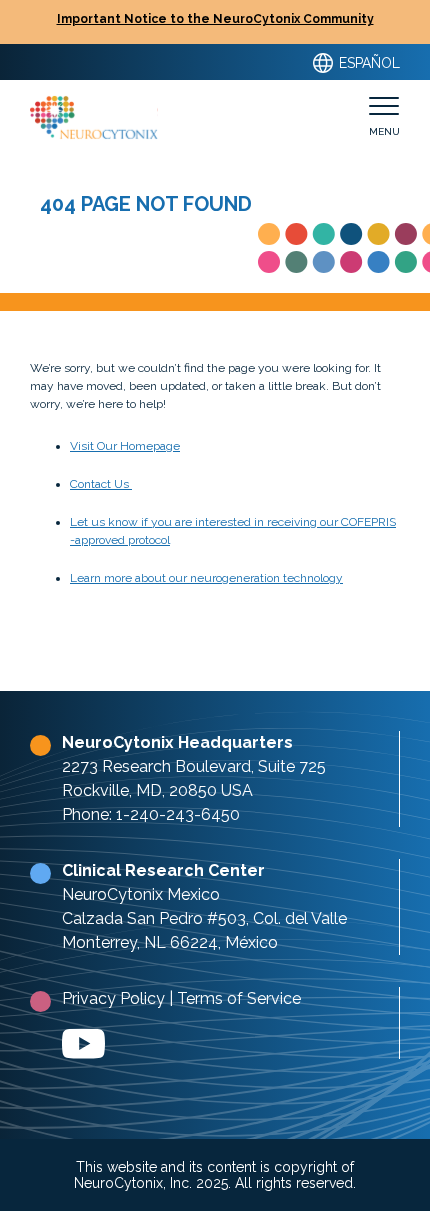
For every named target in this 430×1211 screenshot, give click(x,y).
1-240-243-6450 (178, 814)
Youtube (83, 1044)
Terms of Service (239, 998)
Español (367, 63)
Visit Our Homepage (125, 446)
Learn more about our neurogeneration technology (206, 578)
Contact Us (101, 484)
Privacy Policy (113, 998)
